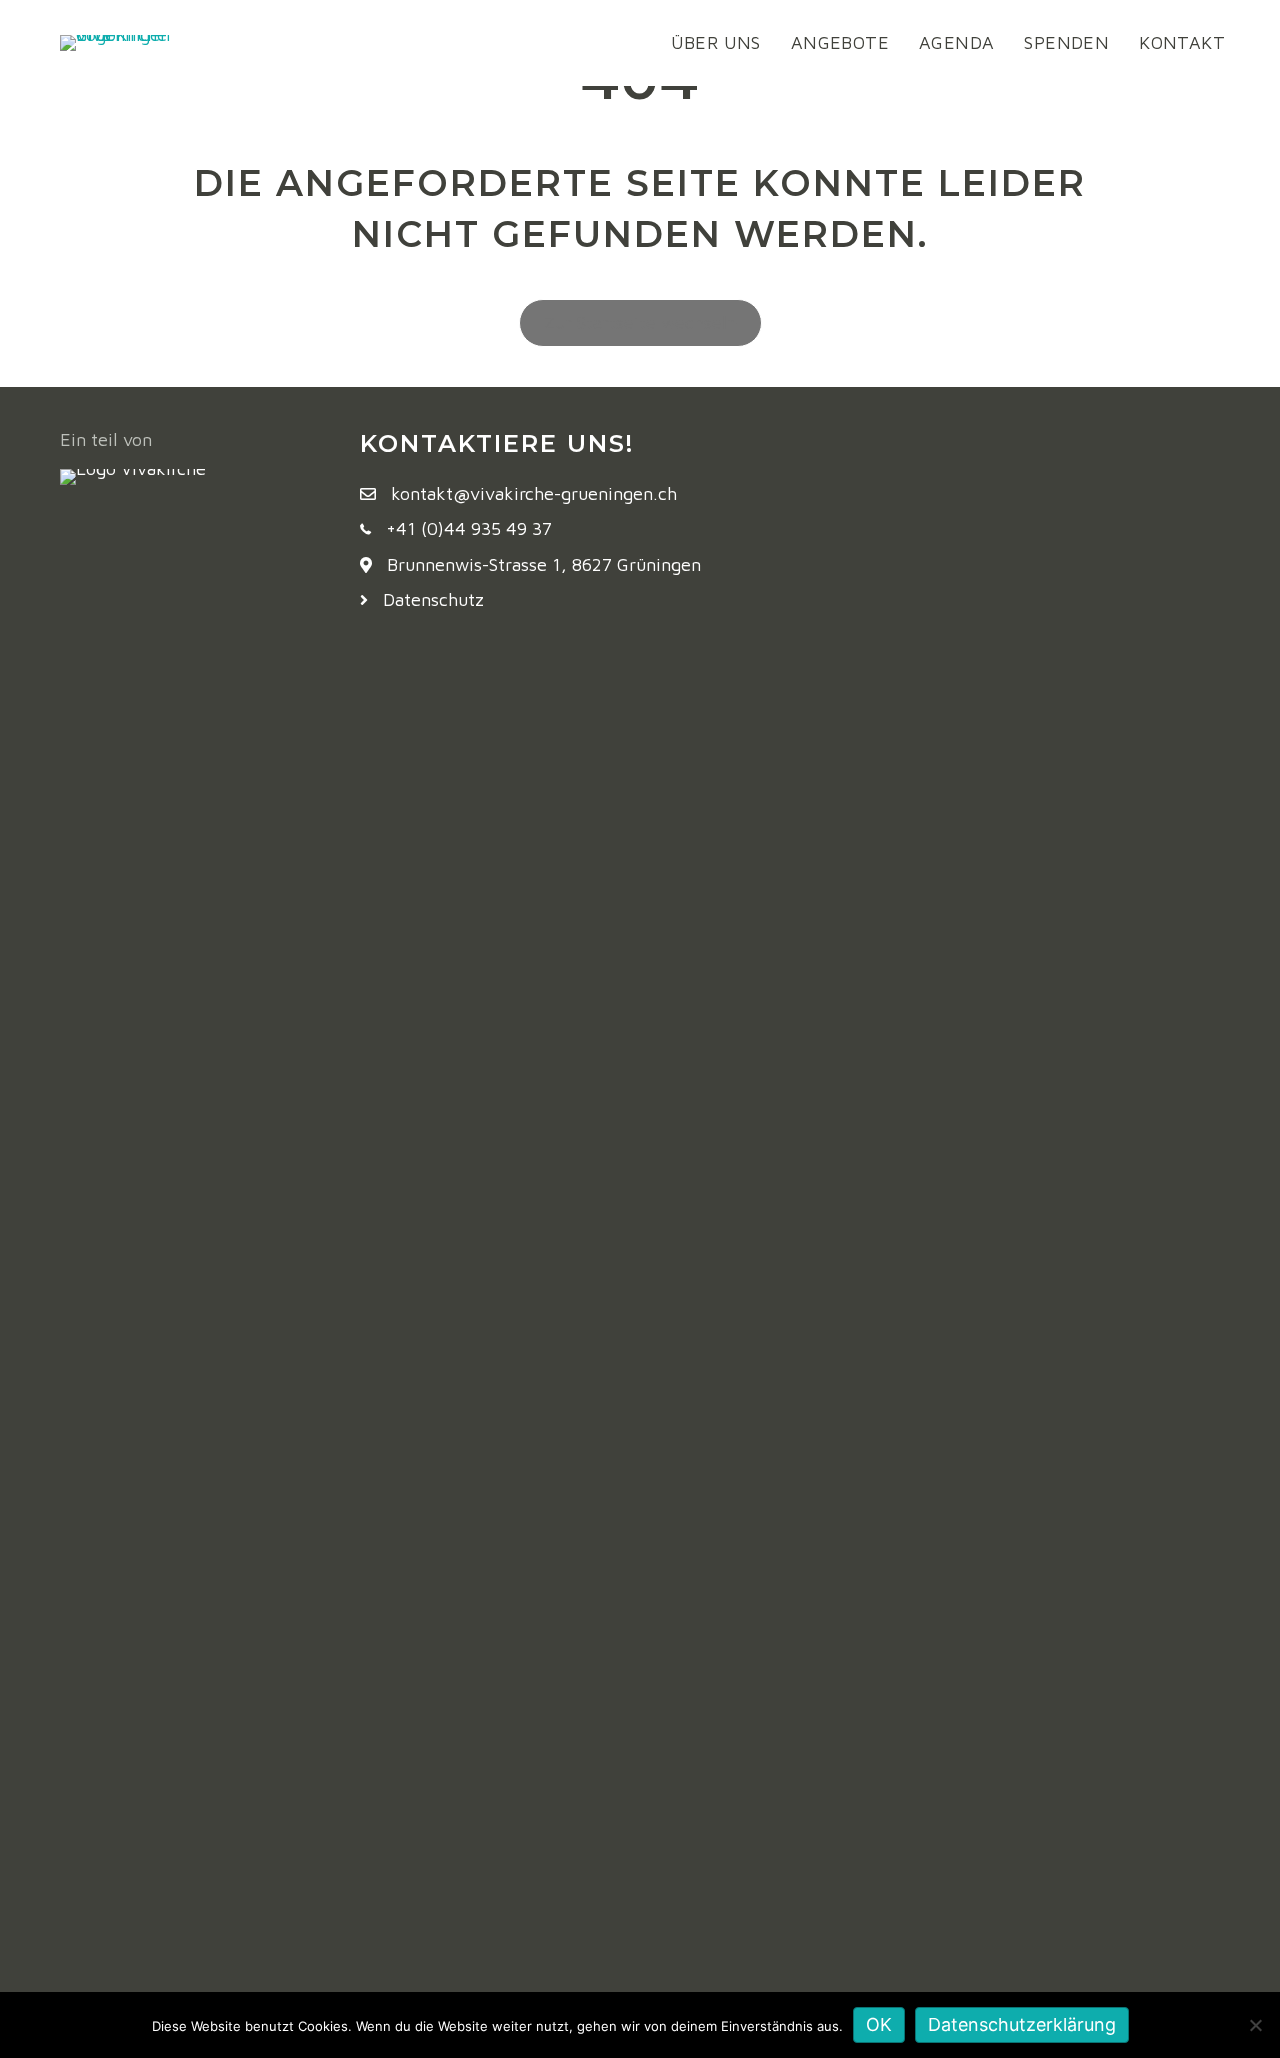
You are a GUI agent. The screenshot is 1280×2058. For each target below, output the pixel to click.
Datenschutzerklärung (1022, 2024)
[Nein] (1255, 2025)
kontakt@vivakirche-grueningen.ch (534, 493)
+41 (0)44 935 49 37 (469, 528)
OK (879, 2024)
